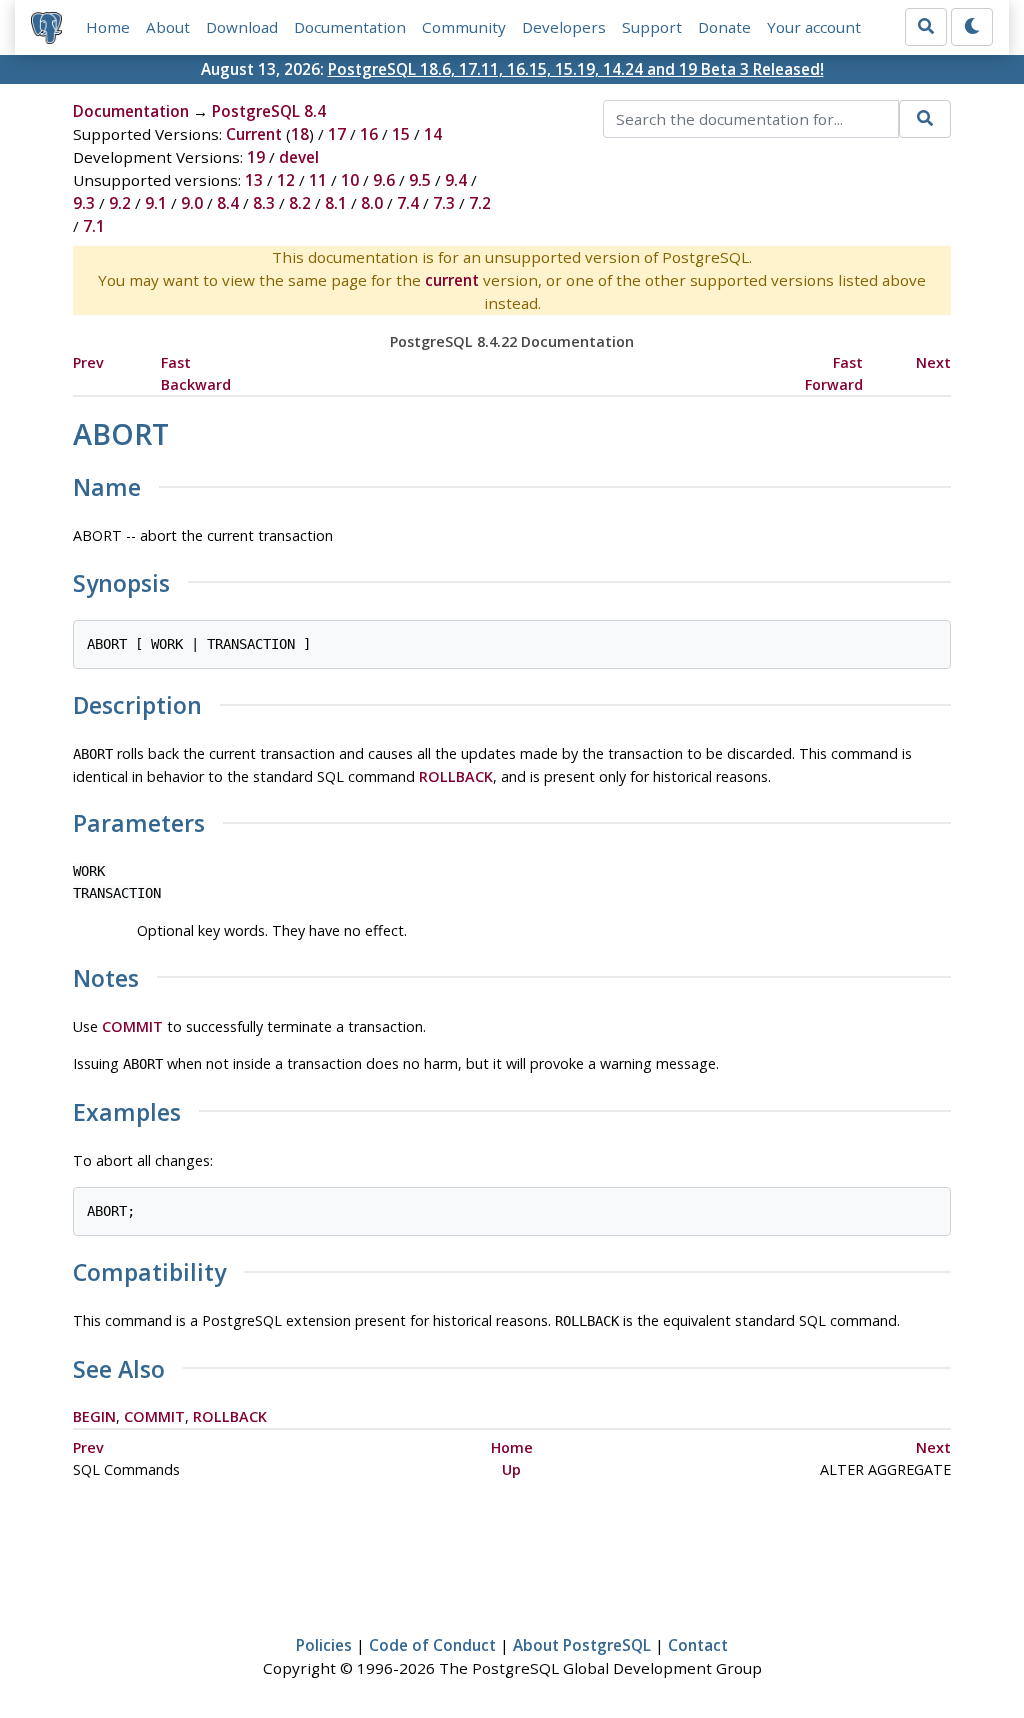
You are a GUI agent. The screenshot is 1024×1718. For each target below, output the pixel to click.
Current (254, 134)
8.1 (336, 203)
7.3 (444, 203)
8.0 (372, 203)
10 (350, 180)
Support (652, 27)
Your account (814, 27)
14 (433, 134)
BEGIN (94, 1416)
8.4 (228, 203)
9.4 (456, 180)
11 (318, 180)
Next (933, 362)
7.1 (94, 226)
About (168, 27)
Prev (88, 362)
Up (511, 1469)
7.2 (480, 203)
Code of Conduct (432, 1645)
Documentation (350, 27)
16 (369, 134)
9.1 (156, 203)
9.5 (420, 180)
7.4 (408, 203)
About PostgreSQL (582, 1645)
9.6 (384, 180)
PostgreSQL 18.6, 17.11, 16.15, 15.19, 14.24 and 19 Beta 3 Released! (576, 69)
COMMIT (132, 1026)
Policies (324, 1645)
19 (256, 157)
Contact (698, 1645)
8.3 (264, 203)
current (452, 280)
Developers (564, 27)
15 (401, 134)
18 (300, 134)
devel (299, 157)
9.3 (84, 203)
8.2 (300, 203)
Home (108, 27)
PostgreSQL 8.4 (269, 111)
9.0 (192, 203)
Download (242, 27)
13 (254, 180)
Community (464, 27)
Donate (724, 27)
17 (337, 134)
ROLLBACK (456, 776)
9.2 (120, 203)
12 (286, 180)
